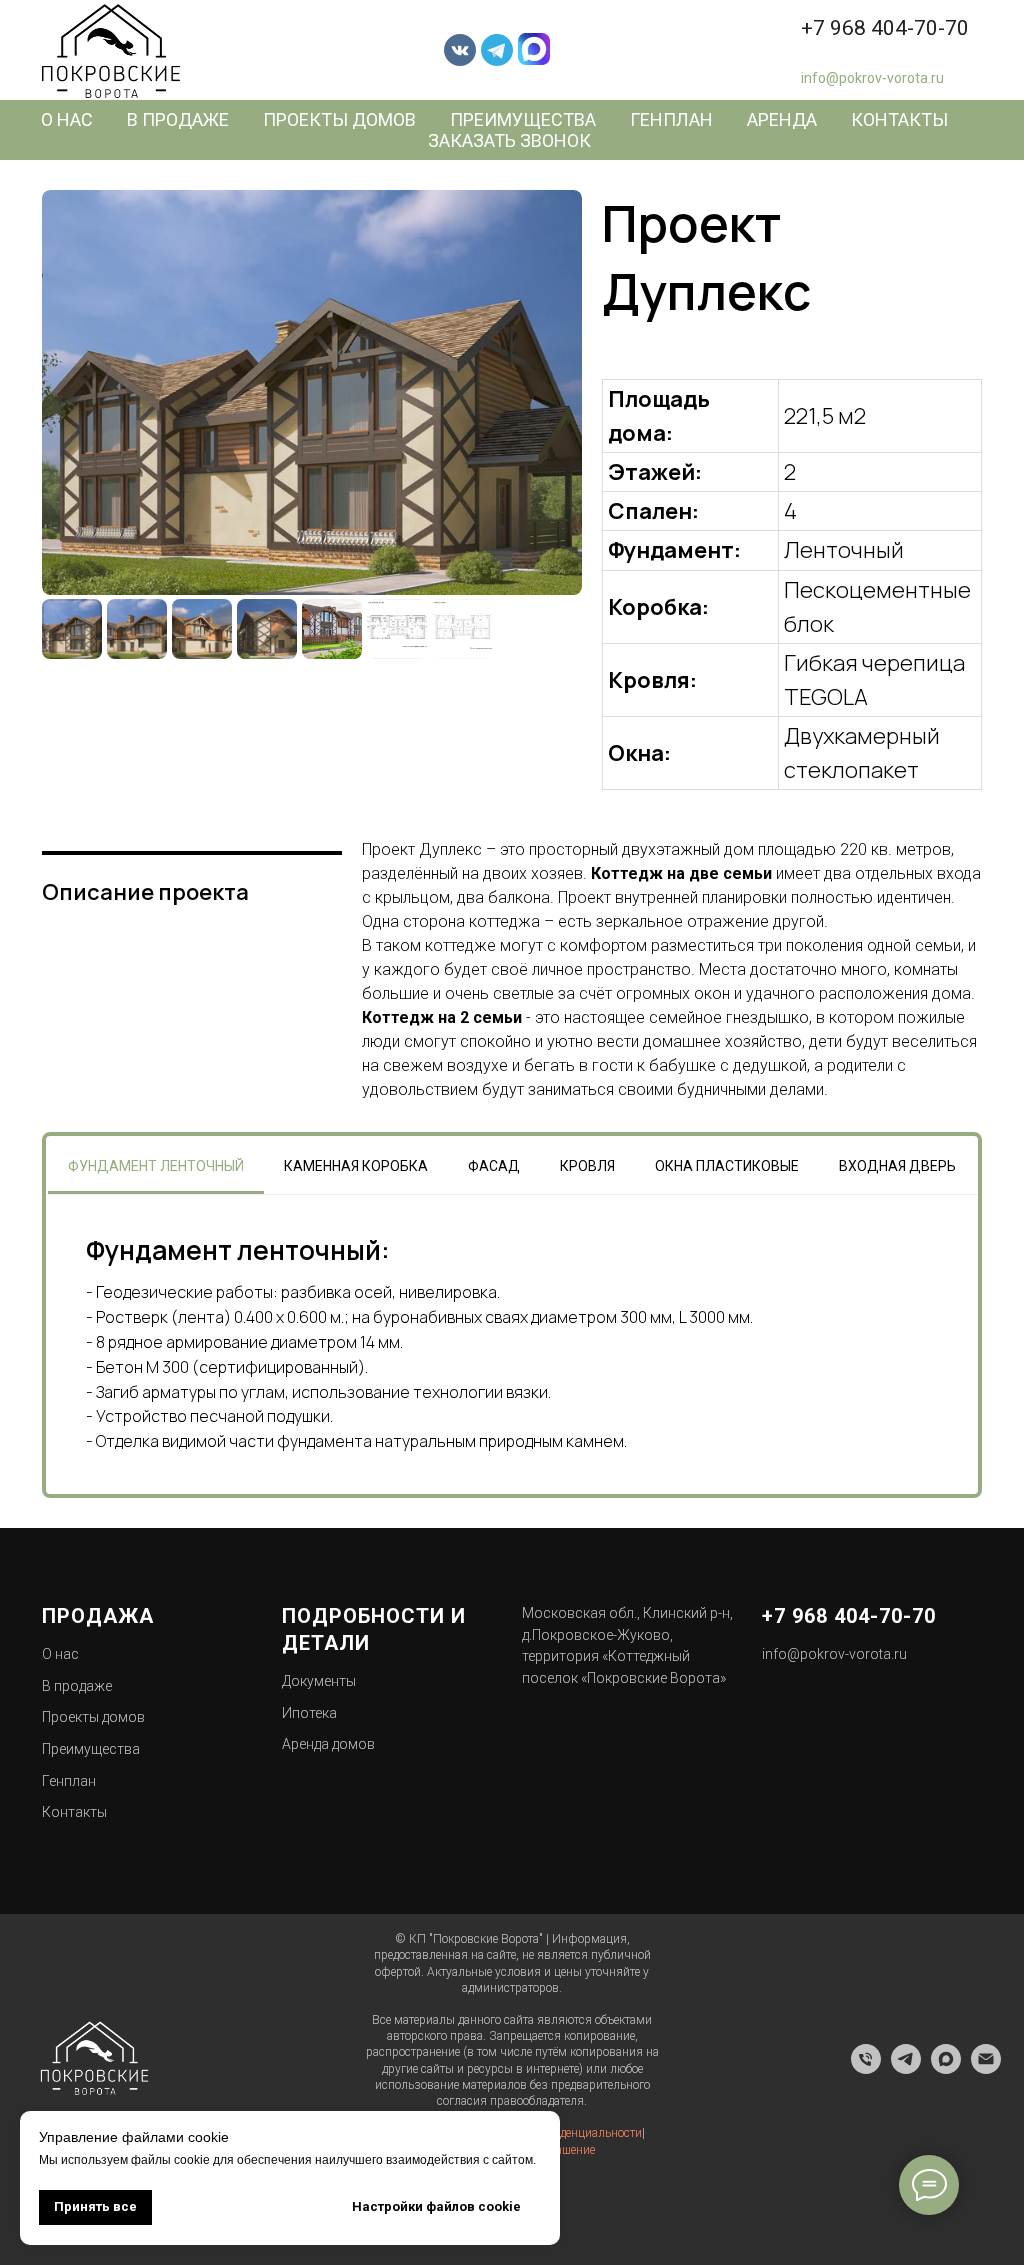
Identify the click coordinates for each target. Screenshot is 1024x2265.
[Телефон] (866, 2068)
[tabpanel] (512, 1344)
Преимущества (523, 119)
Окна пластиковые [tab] (727, 1166)
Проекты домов (339, 119)
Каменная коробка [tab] (356, 1166)
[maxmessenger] (946, 2068)
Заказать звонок (509, 140)
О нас (67, 119)
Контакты (899, 119)
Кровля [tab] (587, 1166)
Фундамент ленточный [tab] (156, 1166)
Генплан (671, 119)
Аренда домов (328, 1744)
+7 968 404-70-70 (885, 28)
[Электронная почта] (986, 2068)
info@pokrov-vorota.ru (872, 78)
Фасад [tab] (494, 1166)
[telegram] (906, 2068)
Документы (319, 1681)
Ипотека (309, 1713)
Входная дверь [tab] (897, 1166)
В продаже (178, 119)
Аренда (782, 119)
